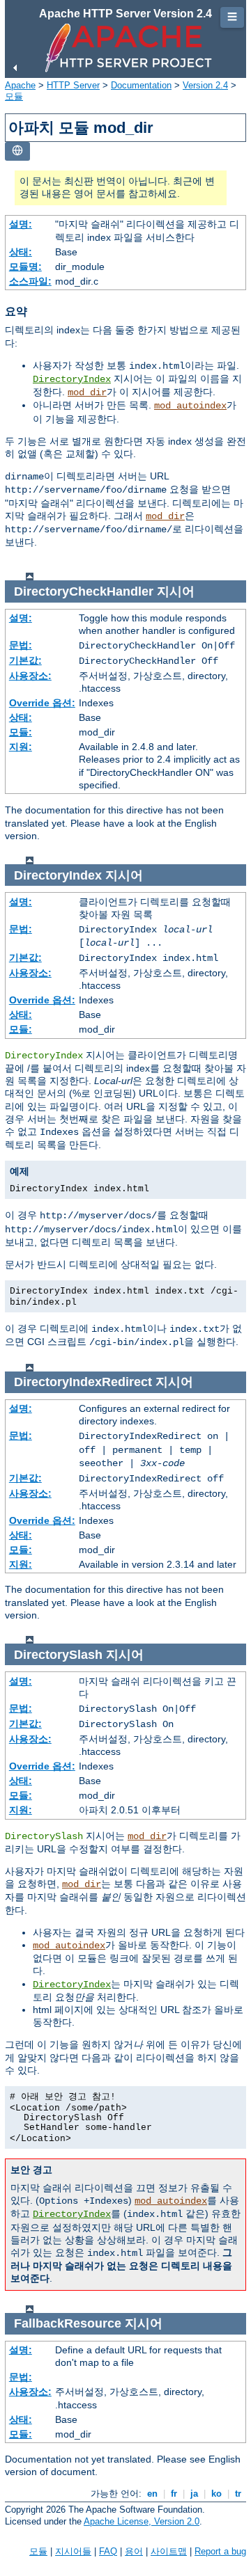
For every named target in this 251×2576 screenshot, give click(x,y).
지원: (21, 747)
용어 (134, 2551)
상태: (21, 252)
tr (238, 2494)
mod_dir (87, 392)
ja (194, 2494)
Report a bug (220, 2551)
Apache (20, 85)
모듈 (14, 96)
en (152, 2494)
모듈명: (25, 267)
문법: (21, 645)
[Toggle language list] (17, 151)
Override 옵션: (42, 703)
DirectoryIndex (72, 379)
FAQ (108, 2551)
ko (216, 2494)
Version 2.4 (205, 85)
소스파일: (30, 281)
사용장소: (30, 676)
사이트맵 (169, 2551)
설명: (21, 224)
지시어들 (73, 2551)
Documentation (141, 85)
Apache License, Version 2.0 (142, 2521)
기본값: (25, 660)
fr (174, 2494)
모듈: (21, 732)
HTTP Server (73, 85)
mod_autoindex (190, 406)
